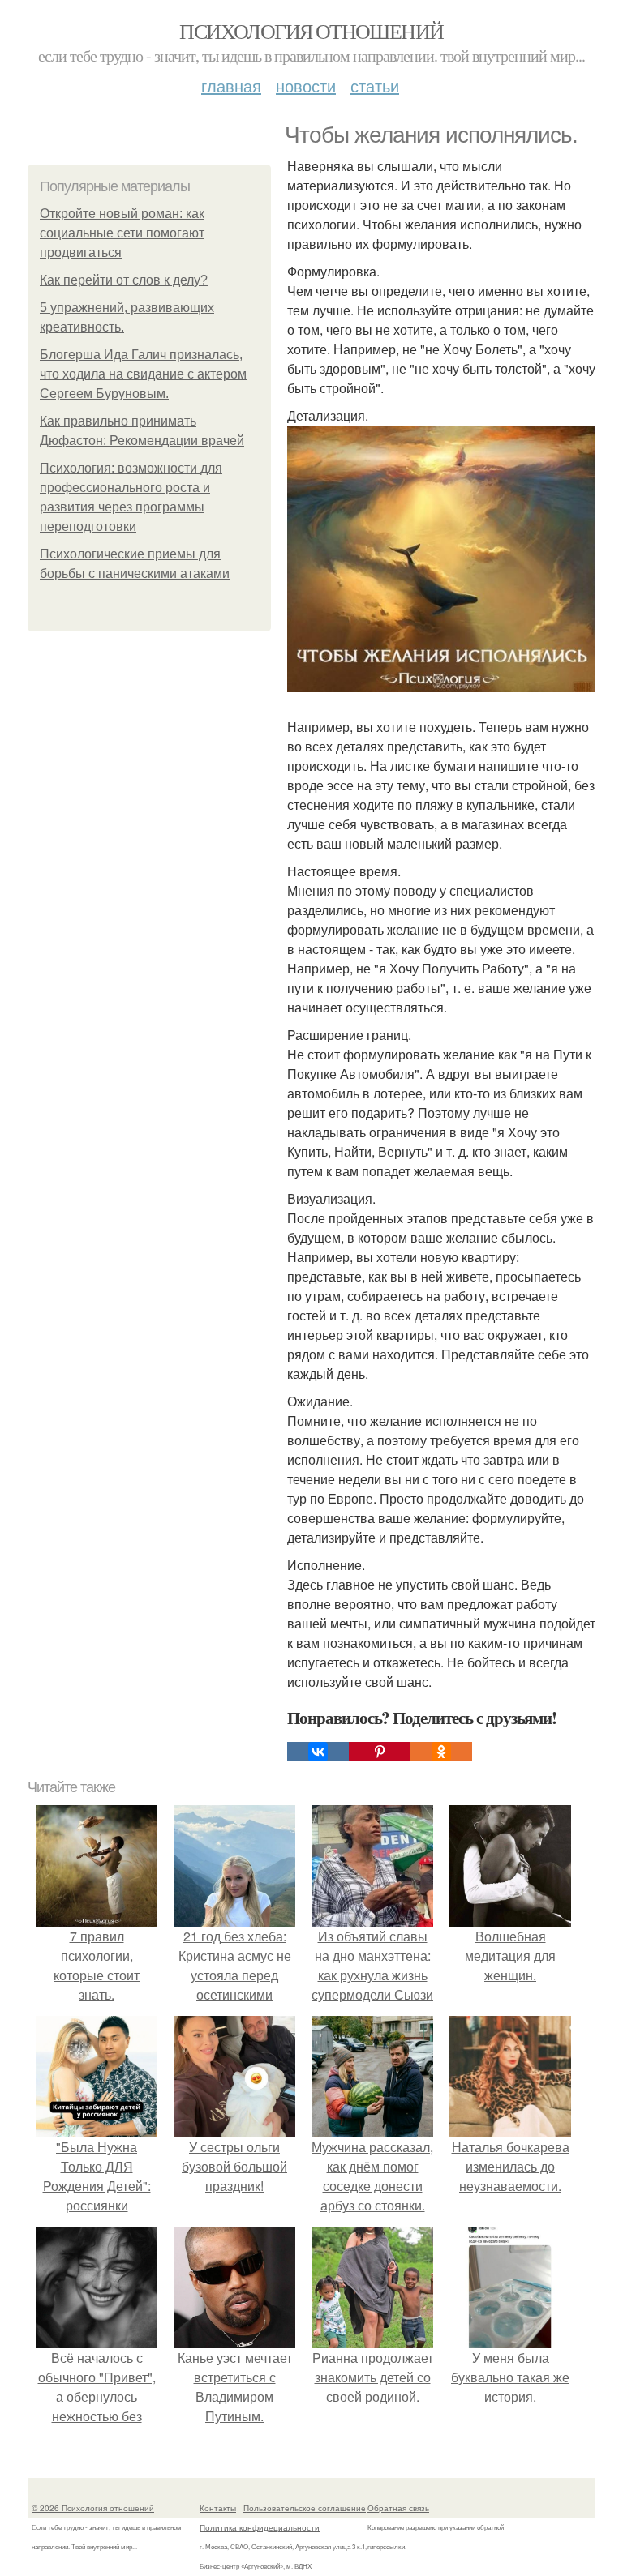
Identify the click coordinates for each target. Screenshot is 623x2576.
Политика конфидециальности (260, 2527)
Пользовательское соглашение (305, 2508)
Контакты (218, 2508)
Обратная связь (398, 2508)
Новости (306, 86)
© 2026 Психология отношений (93, 2508)
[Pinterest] (380, 1752)
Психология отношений (311, 31)
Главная (231, 86)
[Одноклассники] (441, 1752)
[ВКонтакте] (318, 1752)
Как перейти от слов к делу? (124, 280)
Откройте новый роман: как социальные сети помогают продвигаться (122, 233)
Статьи (375, 86)
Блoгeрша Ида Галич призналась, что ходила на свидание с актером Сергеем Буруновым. (143, 374)
